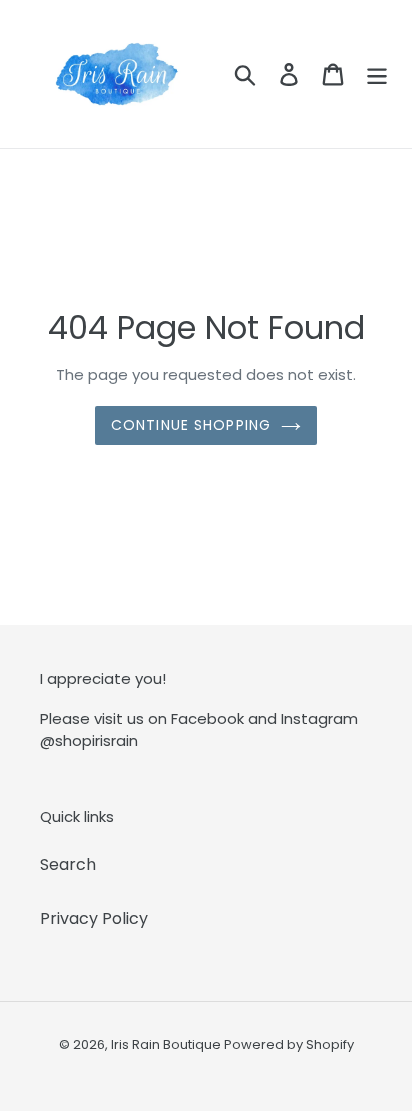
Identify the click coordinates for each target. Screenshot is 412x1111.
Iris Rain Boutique (167, 1044)
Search (68, 864)
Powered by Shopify (289, 1044)
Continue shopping (191, 425)
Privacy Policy (94, 918)
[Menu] (377, 74)
